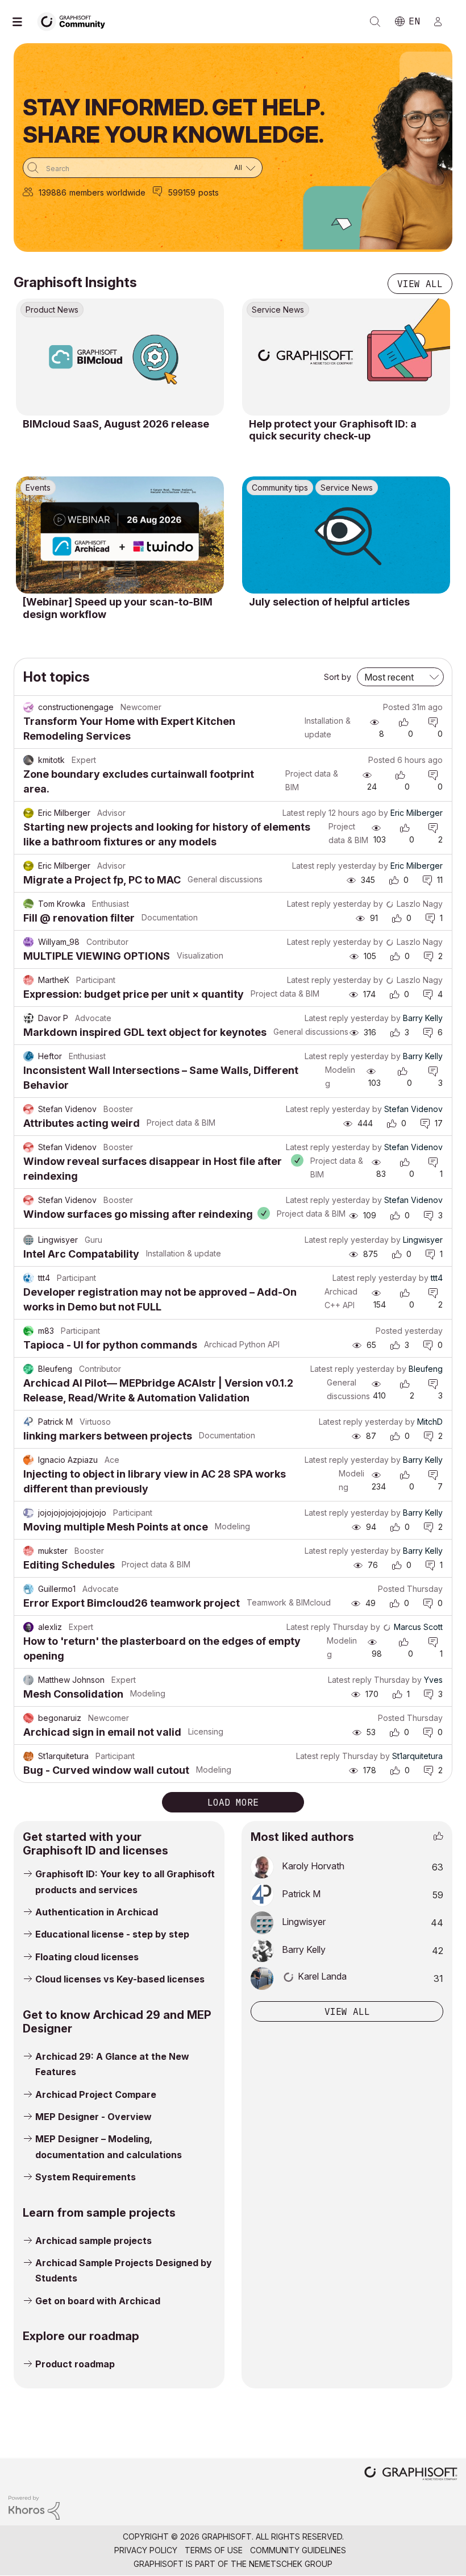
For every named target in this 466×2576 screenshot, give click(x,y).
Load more (233, 1802)
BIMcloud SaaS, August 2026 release (116, 424)
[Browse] (23, 22)
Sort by (338, 677)
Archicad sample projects (93, 2241)
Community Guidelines (298, 2550)
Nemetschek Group (291, 2564)
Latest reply (304, 813)
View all (420, 284)
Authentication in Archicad (97, 1912)
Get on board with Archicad (98, 2301)
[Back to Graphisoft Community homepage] (75, 21)
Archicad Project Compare (96, 2094)
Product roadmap (75, 2364)
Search (375, 22)
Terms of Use (214, 2550)
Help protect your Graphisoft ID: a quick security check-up (333, 430)
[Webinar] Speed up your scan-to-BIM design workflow (118, 608)
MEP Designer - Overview (93, 2117)
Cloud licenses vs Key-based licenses (120, 1979)
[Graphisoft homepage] (411, 2475)
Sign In (443, 22)
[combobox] (143, 168)
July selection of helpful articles (329, 602)
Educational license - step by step (112, 1934)
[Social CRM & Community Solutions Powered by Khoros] (34, 2507)
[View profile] (28, 707)
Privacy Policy (146, 2550)
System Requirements (86, 2177)
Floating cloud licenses (87, 1957)
